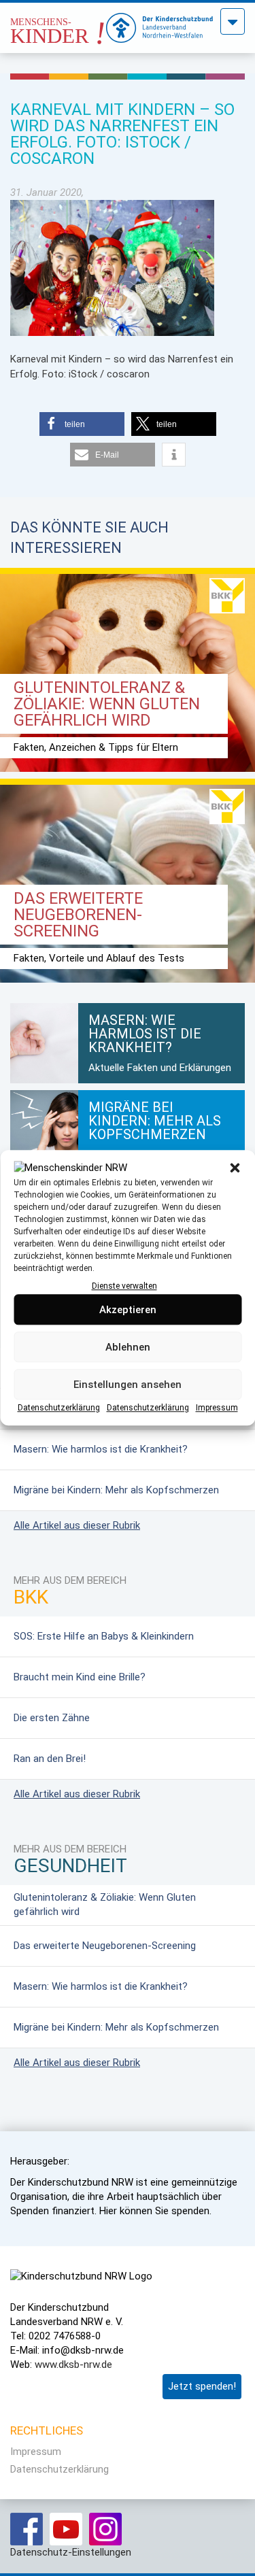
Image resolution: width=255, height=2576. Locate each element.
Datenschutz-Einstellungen (71, 2552)
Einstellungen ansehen (128, 1385)
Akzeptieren (128, 1310)
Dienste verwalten (124, 1286)
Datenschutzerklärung (59, 1408)
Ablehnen (128, 1347)
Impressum (217, 1408)
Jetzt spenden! (202, 2386)
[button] (235, 1168)
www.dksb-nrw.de (73, 2365)
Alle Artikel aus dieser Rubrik (77, 1525)
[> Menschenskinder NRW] (58, 24)
